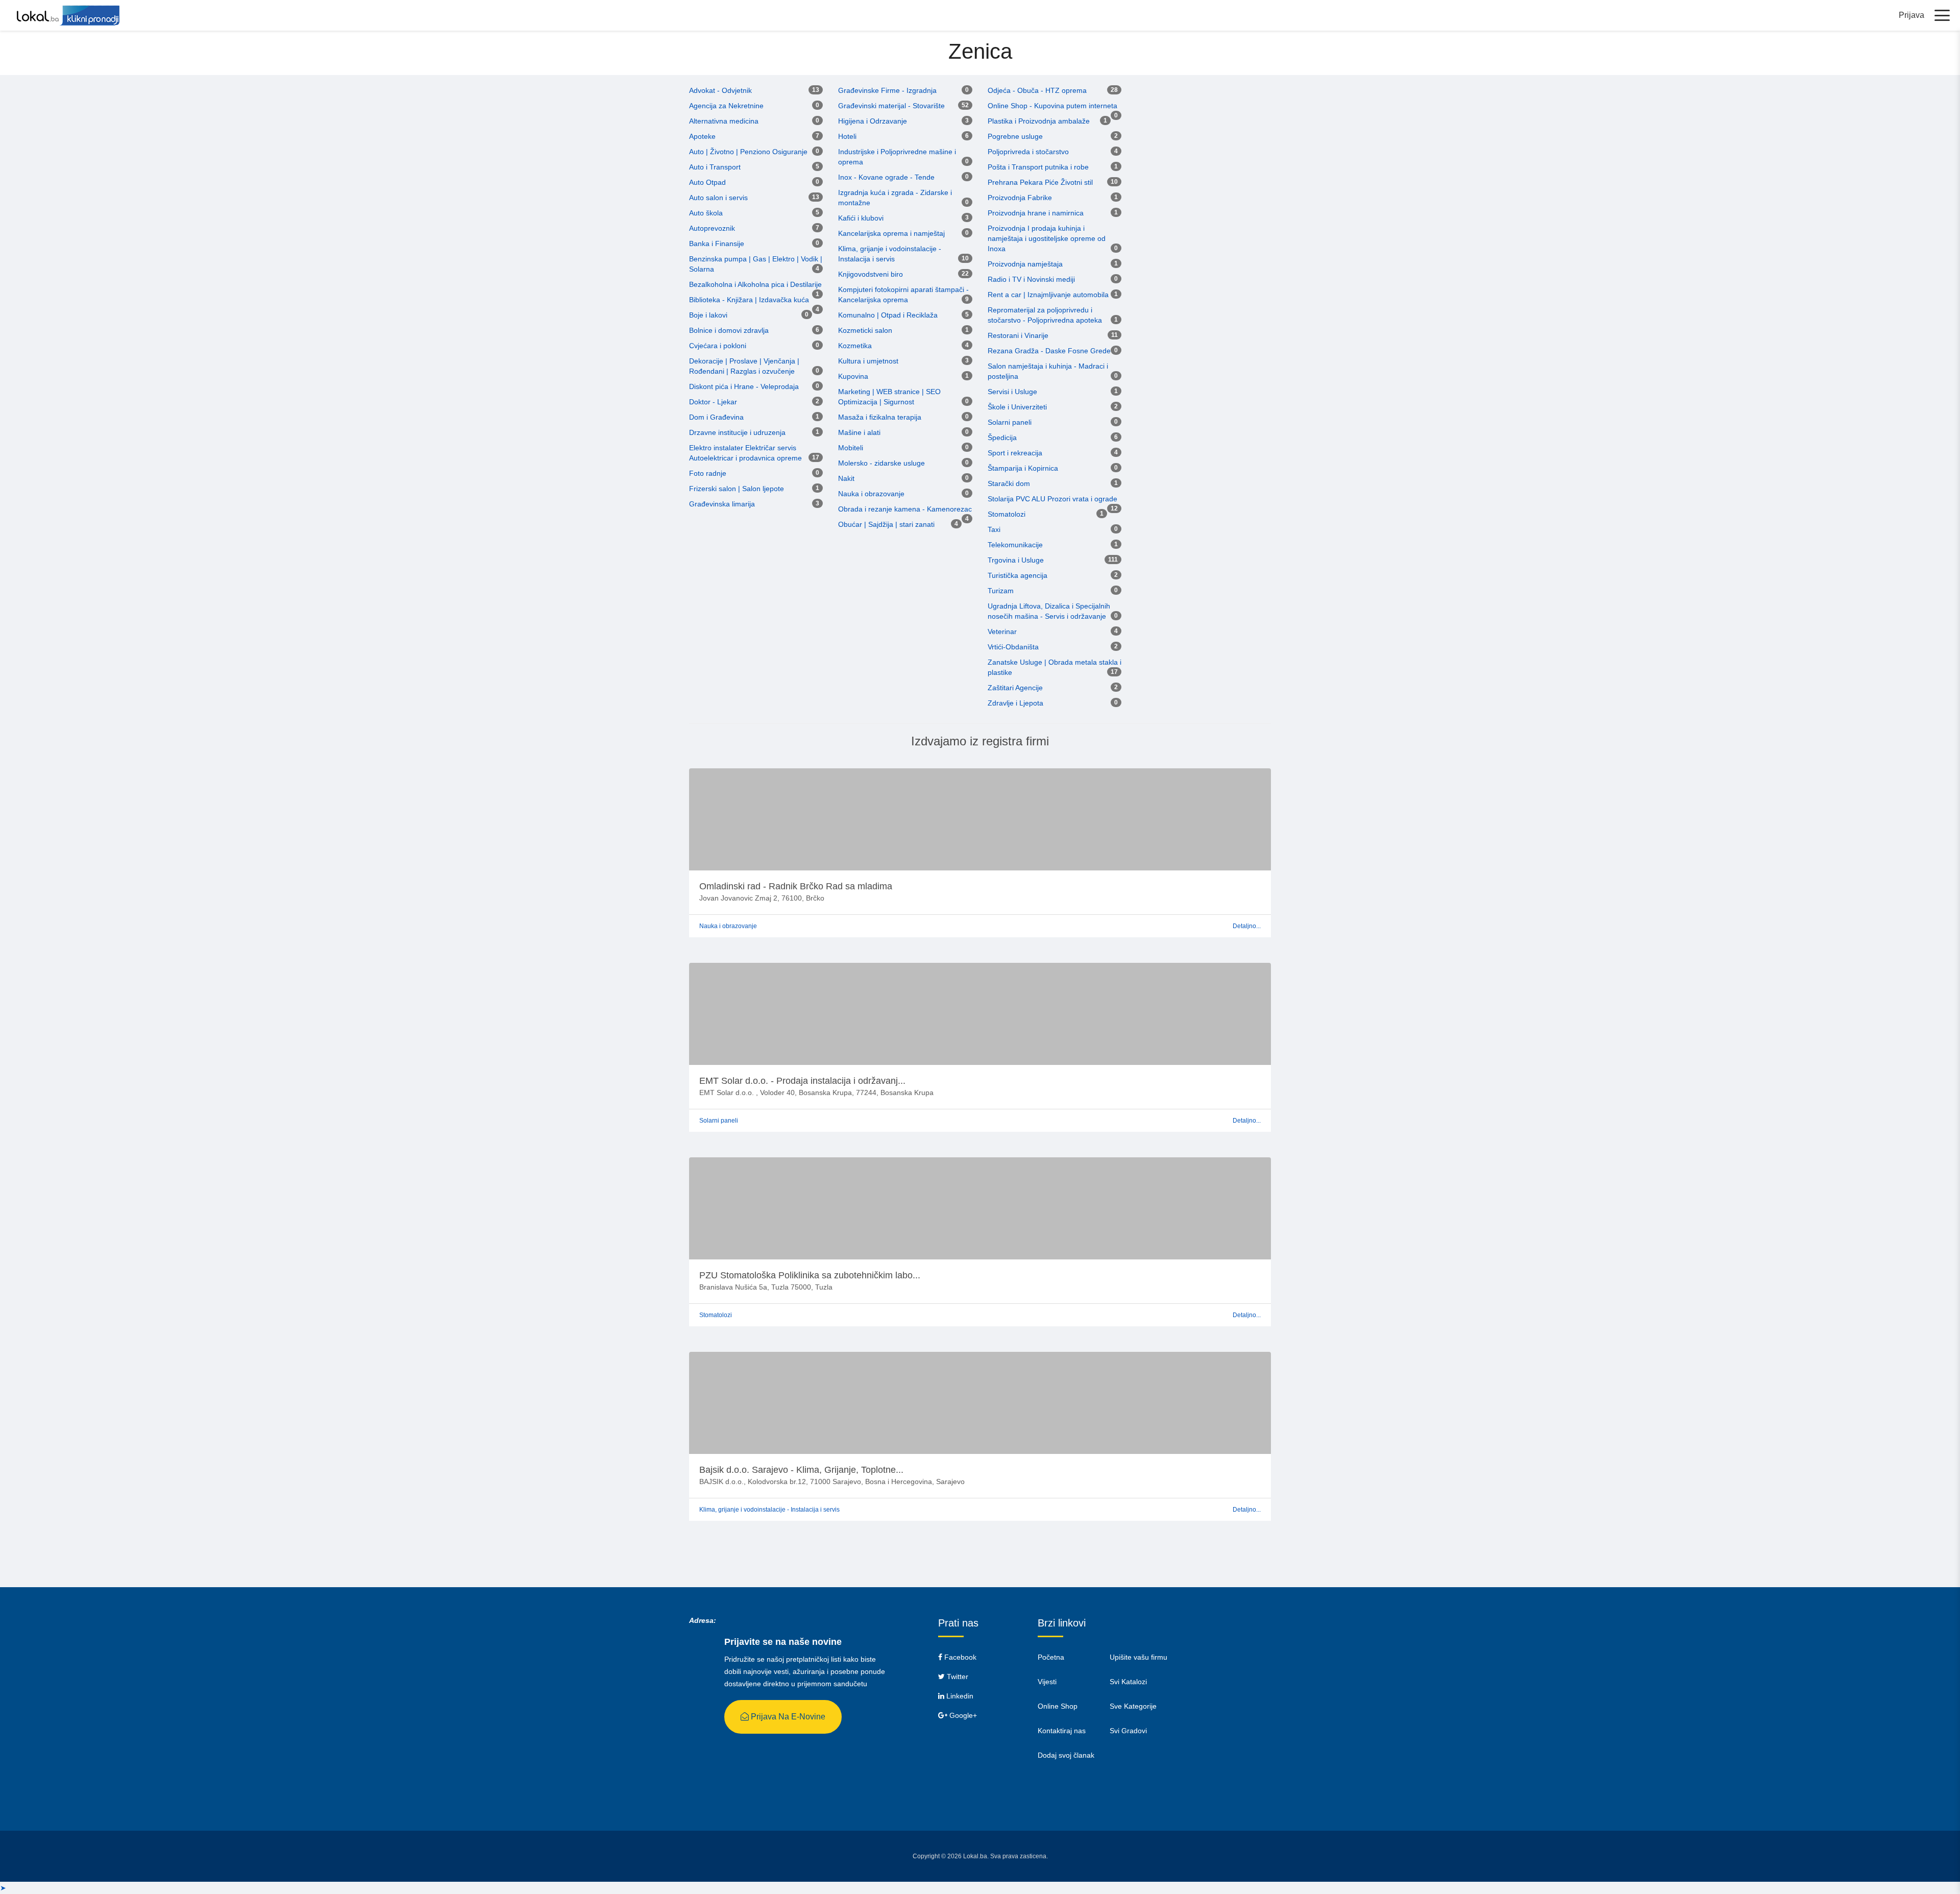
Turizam (1001, 591)
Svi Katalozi (1128, 1682)
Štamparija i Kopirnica (1023, 468)
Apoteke (702, 136)
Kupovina (853, 376)
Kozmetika (855, 346)
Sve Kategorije (1133, 1706)
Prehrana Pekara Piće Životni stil (1040, 182)
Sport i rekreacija (1015, 453)
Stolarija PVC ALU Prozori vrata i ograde (1052, 499)
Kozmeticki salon (865, 330)
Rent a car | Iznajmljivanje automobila (1048, 295)
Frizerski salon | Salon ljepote (737, 489)
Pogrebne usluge (1015, 136)
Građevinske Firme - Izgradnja (887, 90)
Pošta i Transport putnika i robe (1038, 167)
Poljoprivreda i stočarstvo (1028, 152)
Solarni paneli (1010, 422)
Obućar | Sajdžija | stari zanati (886, 524)
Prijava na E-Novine (787, 1717)
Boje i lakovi (708, 315)
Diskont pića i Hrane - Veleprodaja (744, 386)
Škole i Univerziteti (1017, 407)
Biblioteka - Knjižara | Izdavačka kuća (749, 300)
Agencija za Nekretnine (726, 106)
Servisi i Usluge (1012, 392)
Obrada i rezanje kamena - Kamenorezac (905, 509)
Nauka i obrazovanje (871, 494)
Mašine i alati (859, 432)
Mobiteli (851, 448)
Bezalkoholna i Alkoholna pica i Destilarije (755, 284)
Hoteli (847, 136)
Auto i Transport (715, 167)
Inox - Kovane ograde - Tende (886, 177)
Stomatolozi (1007, 514)
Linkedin (959, 1696)
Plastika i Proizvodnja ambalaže (1039, 121)
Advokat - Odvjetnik (720, 90)
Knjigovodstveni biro (871, 274)
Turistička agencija (1018, 575)
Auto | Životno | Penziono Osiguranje (748, 152)
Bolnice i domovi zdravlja (729, 330)
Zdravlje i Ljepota (1015, 703)
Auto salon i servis (718, 198)
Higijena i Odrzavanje (873, 121)
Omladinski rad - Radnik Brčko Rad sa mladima (796, 886)
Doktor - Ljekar (713, 402)
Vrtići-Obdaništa (1013, 647)
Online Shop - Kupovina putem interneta (1052, 106)
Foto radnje (708, 473)
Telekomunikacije (1015, 545)
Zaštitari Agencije (1015, 688)
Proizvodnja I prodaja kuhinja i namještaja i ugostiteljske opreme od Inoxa (1047, 238)
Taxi (994, 529)
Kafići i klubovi (861, 218)
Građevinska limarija (722, 504)
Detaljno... (1247, 926)
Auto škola (706, 213)
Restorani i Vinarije (1018, 335)
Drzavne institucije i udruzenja (737, 432)
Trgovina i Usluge (1016, 560)
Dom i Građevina (716, 417)
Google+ (962, 1715)
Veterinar (1002, 632)
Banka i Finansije (717, 244)
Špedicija (1002, 438)
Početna (1051, 1657)
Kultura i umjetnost (868, 361)
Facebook (959, 1657)
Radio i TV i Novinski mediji (1031, 279)
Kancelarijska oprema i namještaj (891, 233)
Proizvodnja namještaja (1025, 264)
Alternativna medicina (724, 121)
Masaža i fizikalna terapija (880, 417)
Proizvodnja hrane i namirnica (1036, 213)
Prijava (1912, 15)
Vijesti (1047, 1682)
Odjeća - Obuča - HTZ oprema (1037, 90)
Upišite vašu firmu (1138, 1657)
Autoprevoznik (712, 228)
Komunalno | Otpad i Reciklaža (888, 315)
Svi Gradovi (1128, 1731)
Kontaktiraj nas (1062, 1731)
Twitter (957, 1677)
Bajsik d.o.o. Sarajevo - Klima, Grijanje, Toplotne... (801, 1470)
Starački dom (1009, 483)
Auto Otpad (707, 182)
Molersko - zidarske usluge (881, 463)
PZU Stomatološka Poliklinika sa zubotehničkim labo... (810, 1275)
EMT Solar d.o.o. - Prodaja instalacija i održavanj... (802, 1081)
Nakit (846, 478)
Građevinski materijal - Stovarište (891, 106)
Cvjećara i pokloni (718, 346)
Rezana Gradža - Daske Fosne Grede (1049, 351)
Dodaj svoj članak (1066, 1755)
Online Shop (1058, 1706)
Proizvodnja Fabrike (1020, 198)
